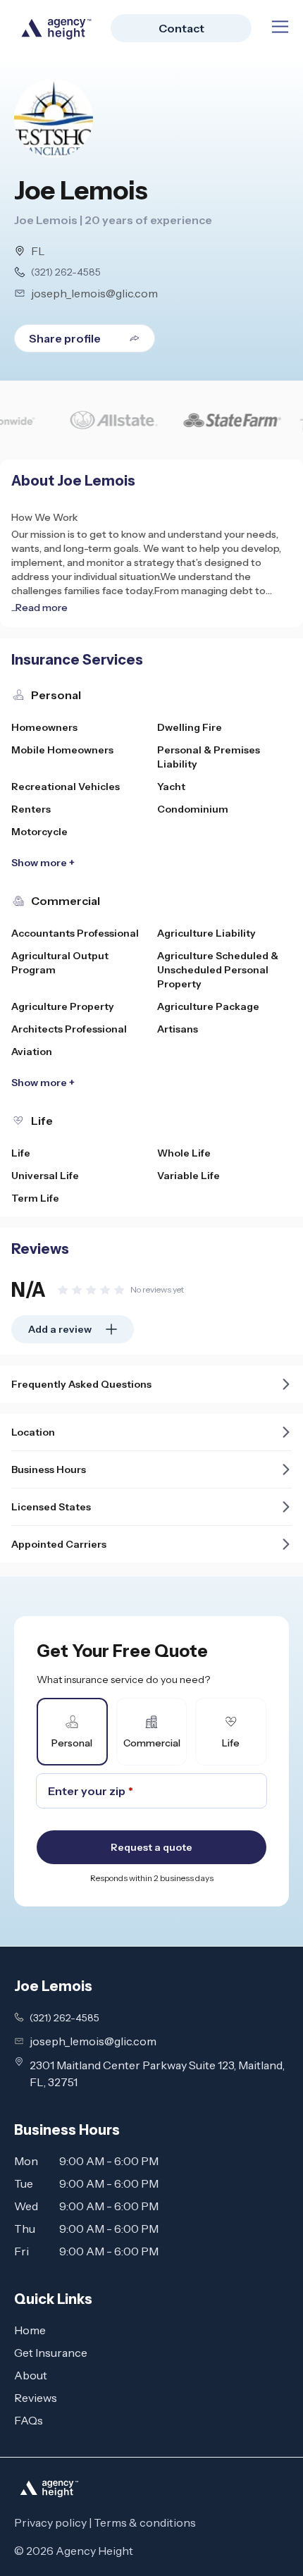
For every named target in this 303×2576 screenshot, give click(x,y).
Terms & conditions (145, 2522)
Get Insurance (51, 2353)
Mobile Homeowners (62, 750)
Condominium (193, 809)
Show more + (43, 863)
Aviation (32, 1052)
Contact (181, 28)
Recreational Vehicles (66, 787)
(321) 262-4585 (66, 272)
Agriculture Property (63, 1006)
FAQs (29, 2420)
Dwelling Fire (190, 727)
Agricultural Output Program (60, 963)
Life (21, 1153)
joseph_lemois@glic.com (94, 293)
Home (30, 2330)
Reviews (36, 2398)
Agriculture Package (208, 1006)
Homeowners (44, 727)
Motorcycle (39, 832)
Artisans (178, 1029)
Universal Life (45, 1176)
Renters (31, 809)
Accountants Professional (75, 933)
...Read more (39, 608)
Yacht (171, 787)
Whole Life (184, 1153)
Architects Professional (69, 1029)
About (31, 2375)
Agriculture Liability (206, 933)
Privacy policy (50, 2522)
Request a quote (151, 1847)
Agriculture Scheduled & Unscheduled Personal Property (218, 970)
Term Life (35, 1198)
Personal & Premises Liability (209, 757)
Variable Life (188, 1176)
